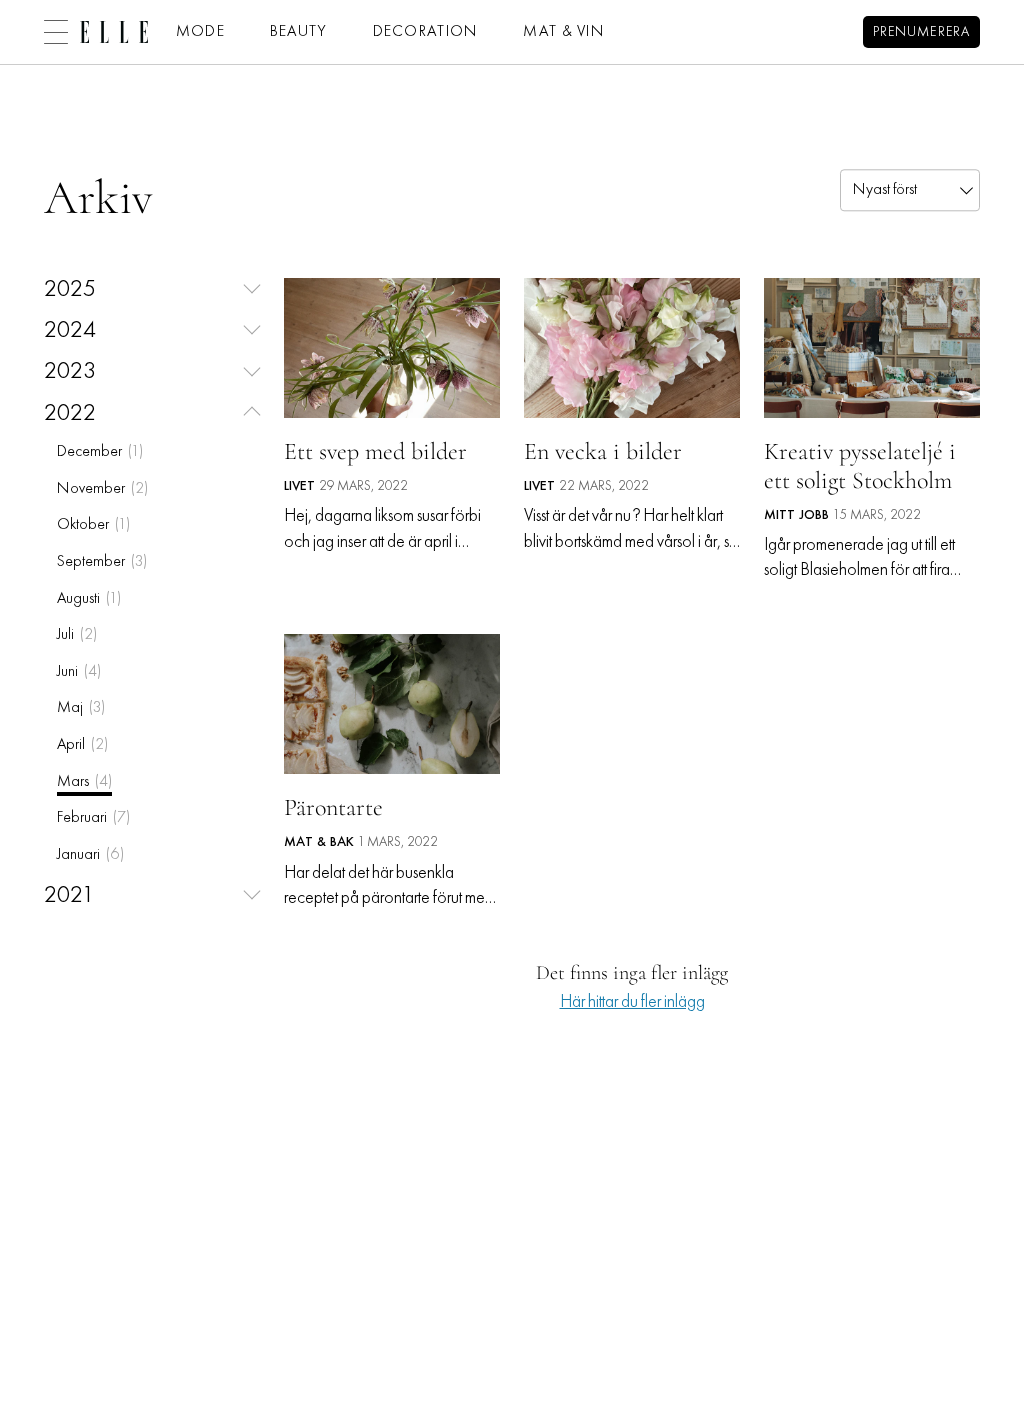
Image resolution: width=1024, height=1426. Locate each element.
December (100, 452)
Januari (90, 855)
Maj (81, 708)
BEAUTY (299, 32)
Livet (299, 486)
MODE (200, 32)
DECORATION (426, 32)
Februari (93, 818)
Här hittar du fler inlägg (632, 1002)
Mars (84, 782)
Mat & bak (319, 842)
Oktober (93, 525)
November (102, 489)
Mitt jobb (796, 515)
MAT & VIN (564, 32)
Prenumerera (921, 32)
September (102, 562)
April (82, 745)
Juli (77, 635)
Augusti (89, 599)
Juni (79, 672)
